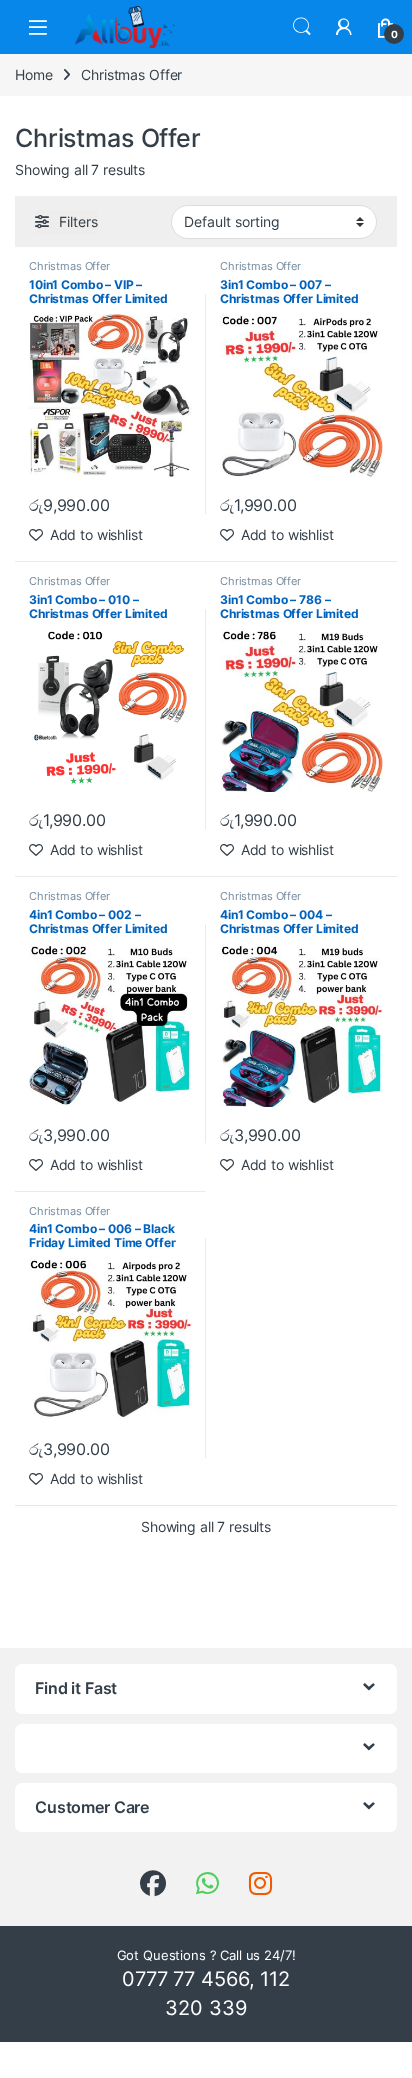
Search (302, 27)
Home (33, 74)
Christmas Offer (69, 266)
